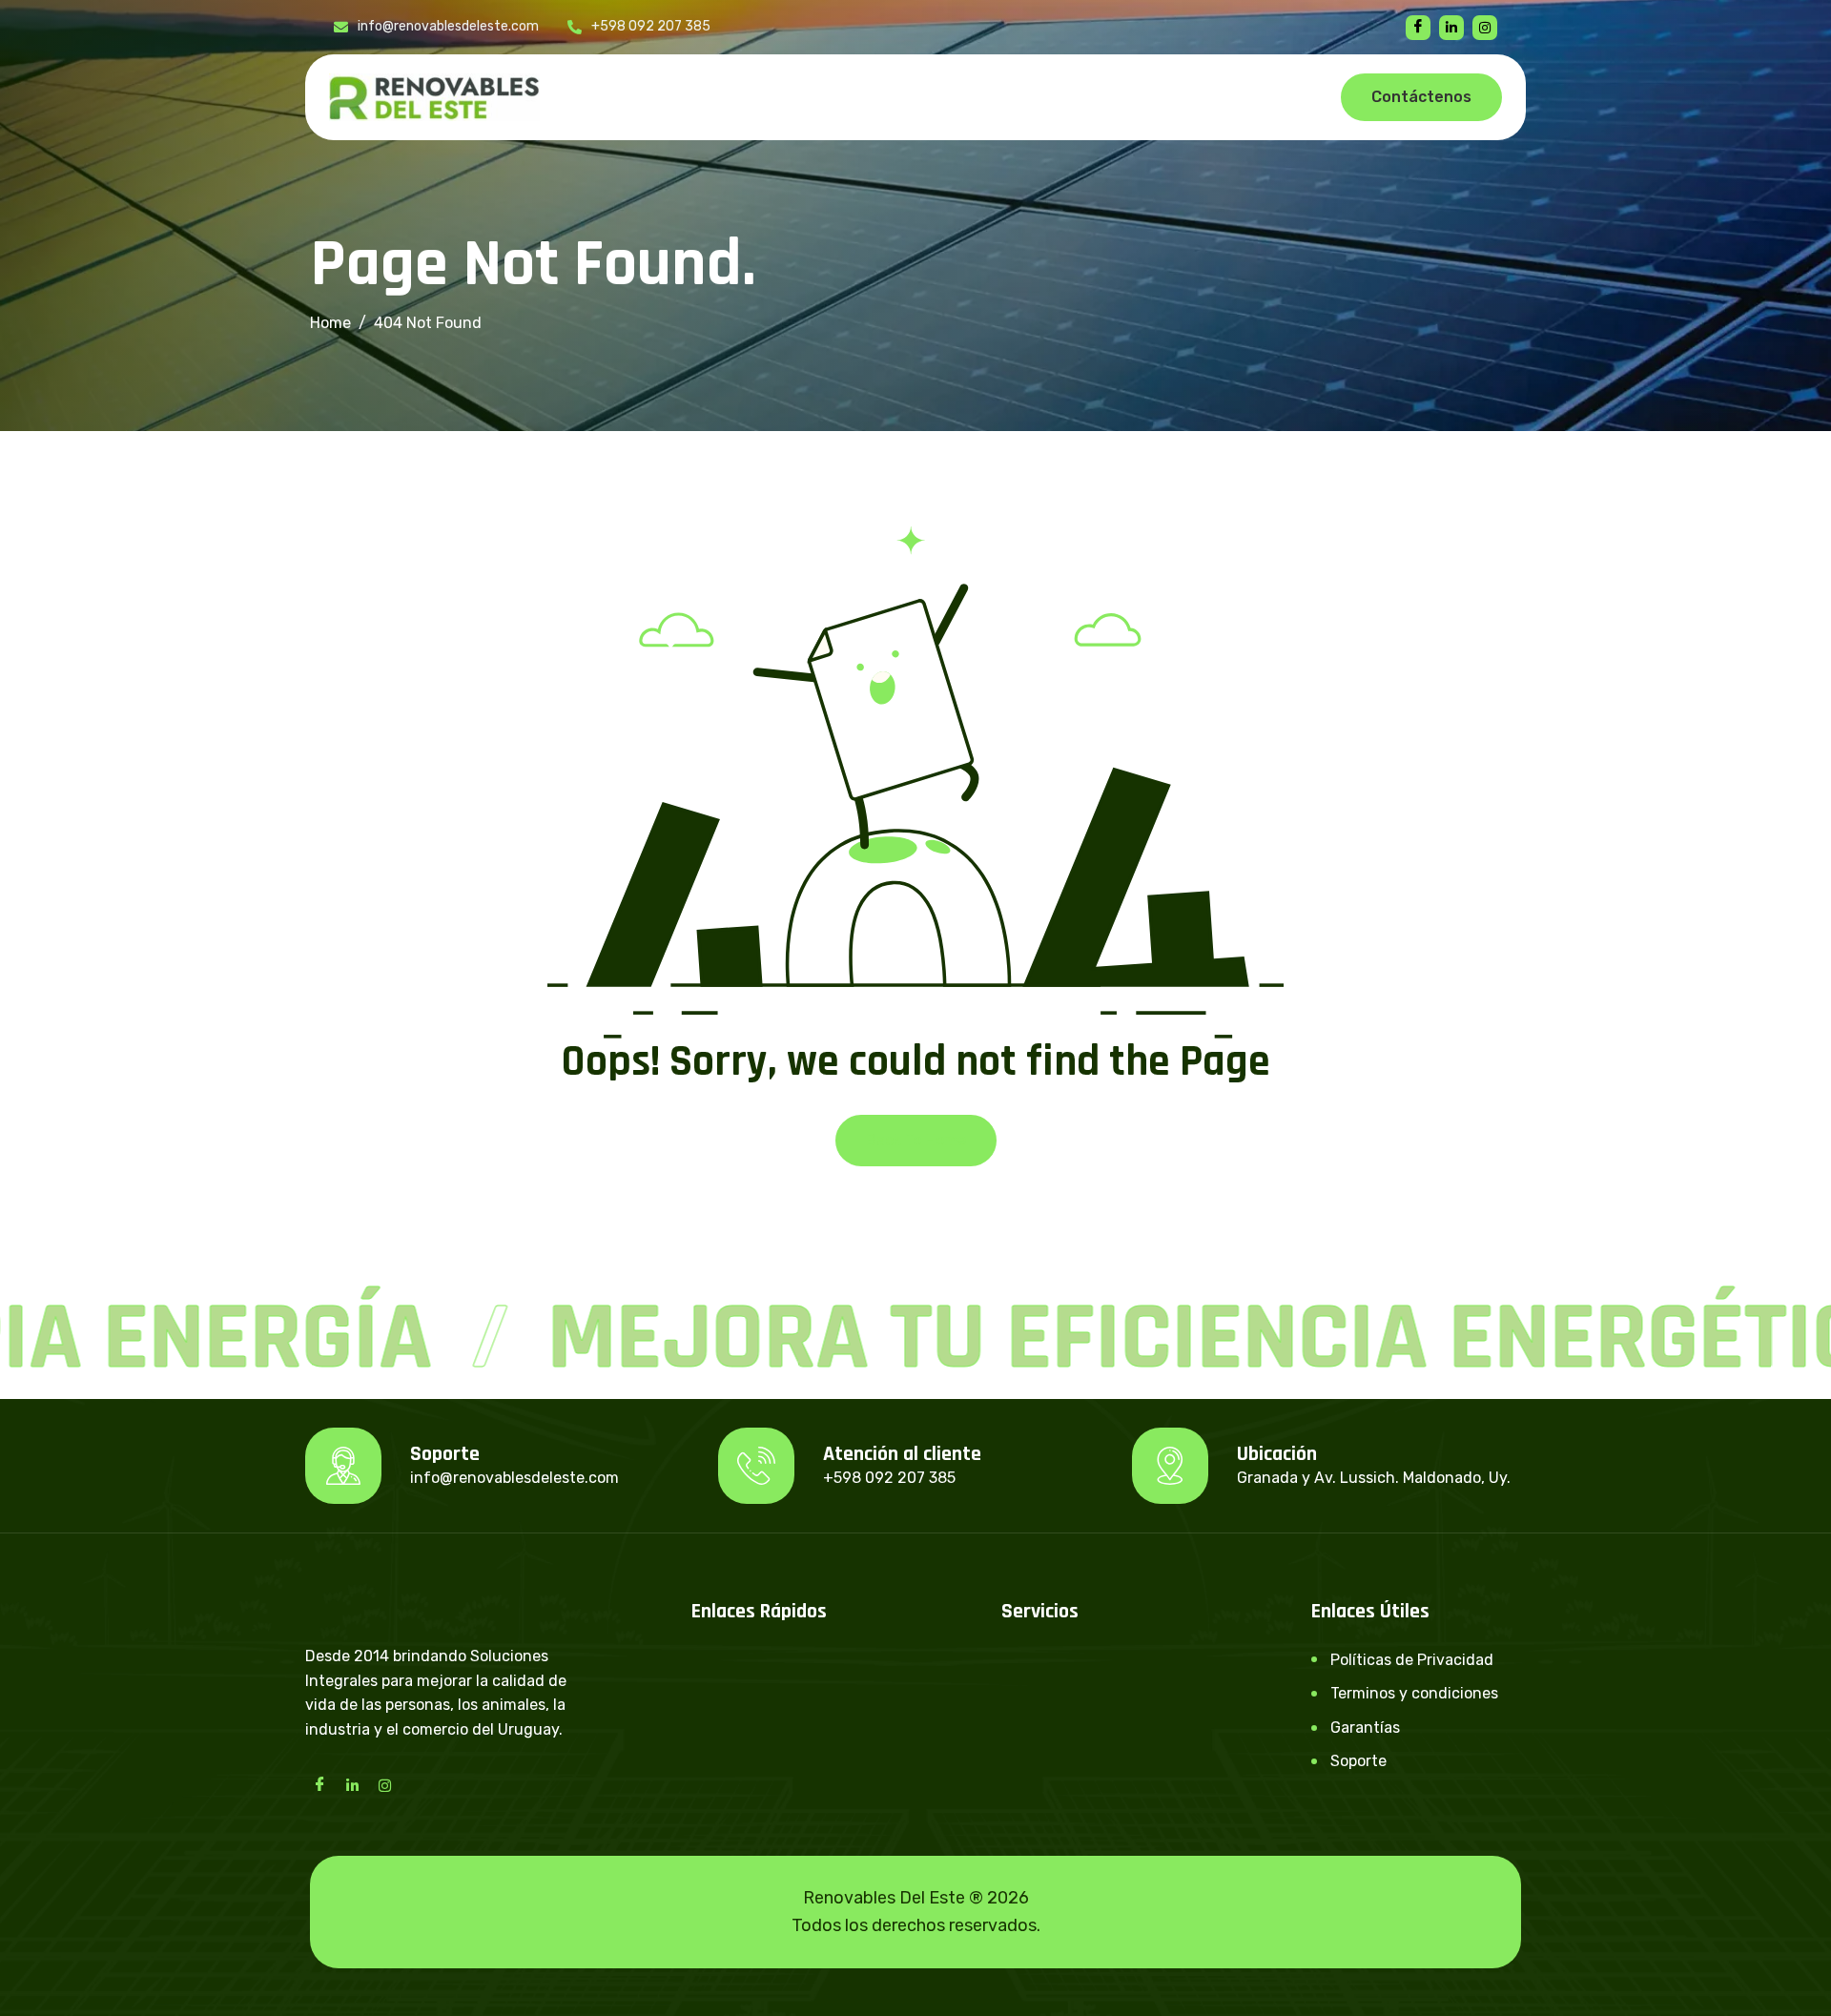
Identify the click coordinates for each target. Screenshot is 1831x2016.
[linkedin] (1451, 28)
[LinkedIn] (352, 1784)
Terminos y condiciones (1414, 1693)
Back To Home (916, 1140)
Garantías (1365, 1728)
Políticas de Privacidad (1412, 1660)
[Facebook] (1418, 28)
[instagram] (1485, 28)
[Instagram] (384, 1784)
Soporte (1358, 1761)
